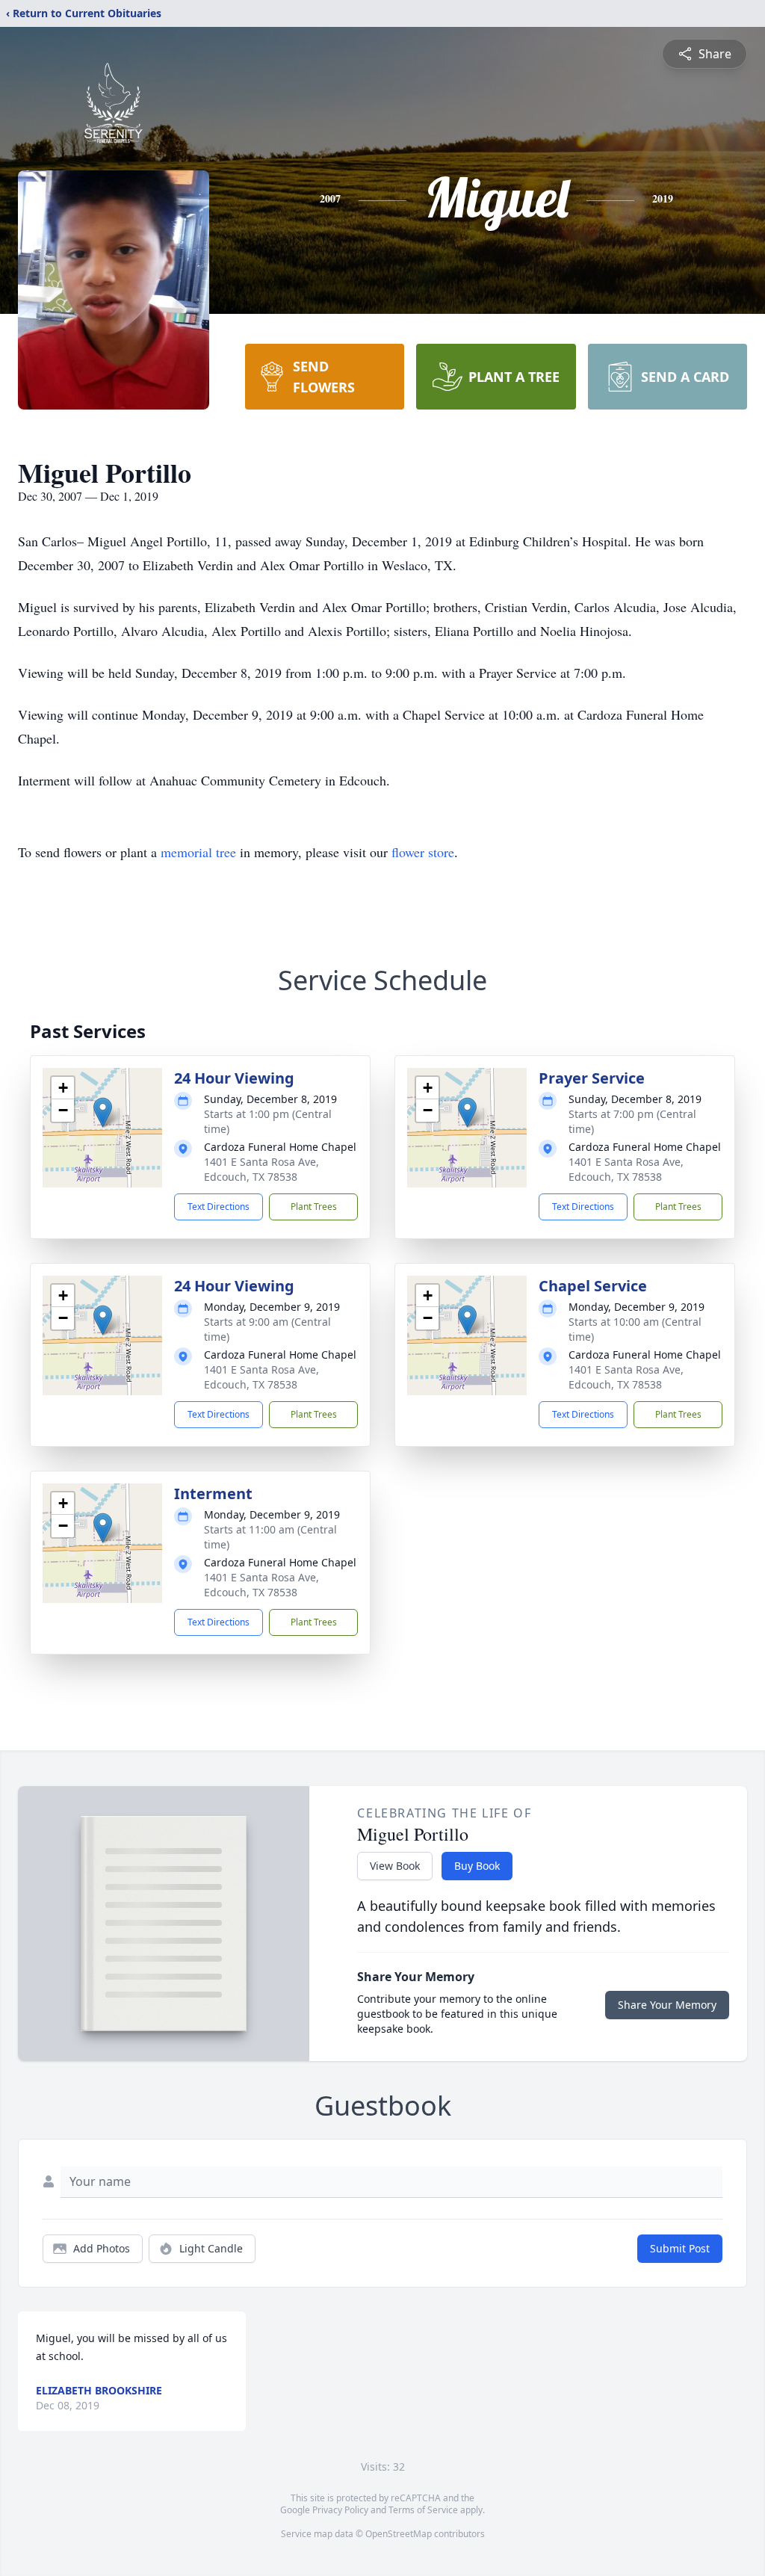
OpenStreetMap (399, 2534)
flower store (423, 852)
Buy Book (477, 1866)
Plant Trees (314, 1207)
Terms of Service (423, 2510)
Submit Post (680, 2248)
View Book (395, 1866)
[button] (103, 1112)
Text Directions (219, 1207)
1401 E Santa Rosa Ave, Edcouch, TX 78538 (261, 1169)
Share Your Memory (667, 2005)
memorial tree (198, 852)
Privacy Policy (340, 2510)
